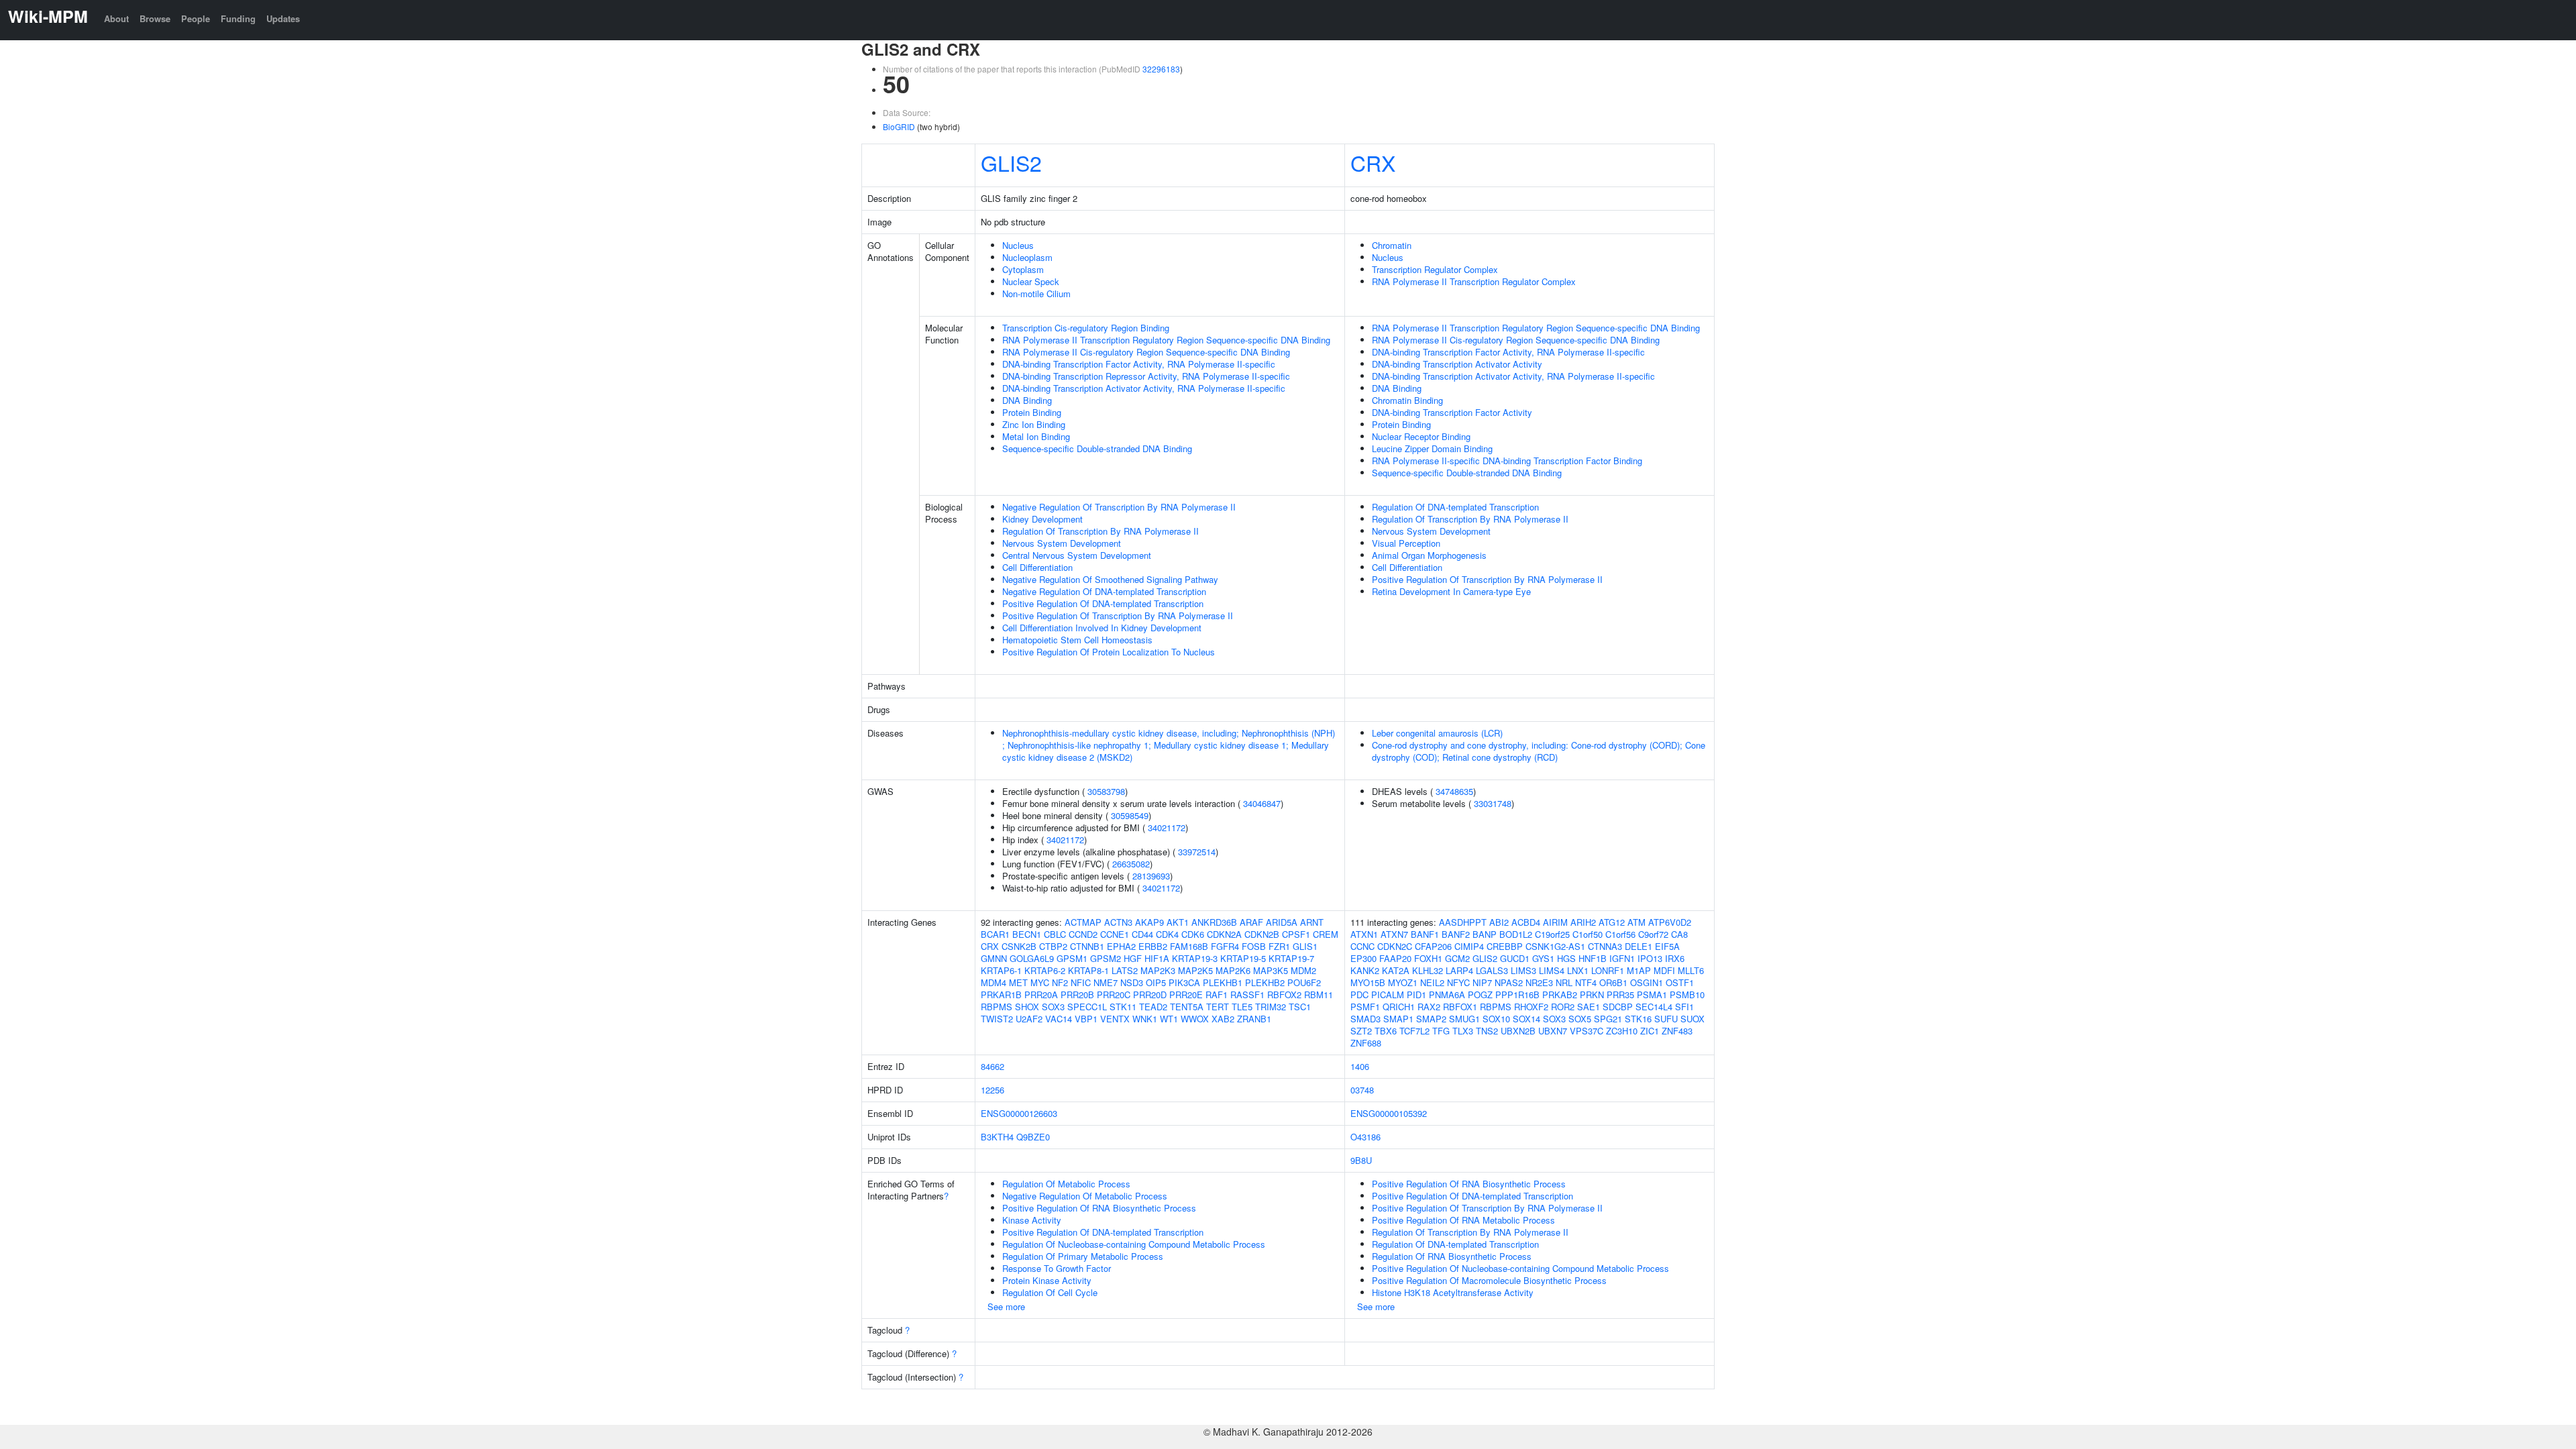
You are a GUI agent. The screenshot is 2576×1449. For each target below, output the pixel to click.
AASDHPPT (1463, 922)
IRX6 (1675, 958)
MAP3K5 (1271, 970)
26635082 (1131, 864)
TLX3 (1463, 1031)
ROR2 (1563, 1007)
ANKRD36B (1214, 922)
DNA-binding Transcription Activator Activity (1457, 364)
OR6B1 (1613, 982)
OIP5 (1156, 982)
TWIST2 (997, 1019)
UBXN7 (1553, 1031)
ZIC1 (1650, 1031)
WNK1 (1145, 1019)
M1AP (1639, 970)
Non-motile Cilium (1036, 293)
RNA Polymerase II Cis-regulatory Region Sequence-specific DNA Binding (1146, 352)
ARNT (1312, 922)
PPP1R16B (1517, 995)
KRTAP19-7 (1291, 958)
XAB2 (1223, 1019)
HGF (1133, 958)
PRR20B (1077, 995)
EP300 (1363, 958)
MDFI (1664, 970)
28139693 (1151, 876)
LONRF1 (1608, 970)
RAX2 (1429, 1007)
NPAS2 (1509, 982)
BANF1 (1425, 934)
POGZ (1480, 995)
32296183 (1161, 69)
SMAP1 (1398, 1019)
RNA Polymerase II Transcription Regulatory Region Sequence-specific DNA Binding (1166, 340)
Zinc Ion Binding (1034, 424)
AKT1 (1178, 922)
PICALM (1388, 995)
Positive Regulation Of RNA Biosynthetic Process (1099, 1208)
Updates (283, 18)
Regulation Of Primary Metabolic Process (1083, 1256)
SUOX (1693, 1019)
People (196, 18)
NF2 (1060, 982)
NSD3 (1132, 982)
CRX (1373, 162)
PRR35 (1620, 995)
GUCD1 (1515, 958)
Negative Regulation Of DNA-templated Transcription (1104, 591)
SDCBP (1618, 1007)
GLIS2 (1011, 162)
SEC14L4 (1654, 1007)
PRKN (1592, 995)
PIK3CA (1184, 982)
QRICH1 (1399, 1007)
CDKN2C (1395, 946)
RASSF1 (1247, 995)
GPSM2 (1106, 958)
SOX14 (1526, 1019)
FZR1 (1279, 946)
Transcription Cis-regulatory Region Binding (1086, 328)
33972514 (1197, 852)
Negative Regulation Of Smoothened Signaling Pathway (1110, 579)
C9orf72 (1653, 934)
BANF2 (1456, 934)
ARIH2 (1583, 922)
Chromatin (1392, 245)
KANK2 (1365, 970)
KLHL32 (1428, 970)
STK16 (1638, 1019)
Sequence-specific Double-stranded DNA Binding (1097, 448)
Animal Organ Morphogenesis (1429, 555)
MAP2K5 (1195, 970)
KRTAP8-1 (1088, 970)
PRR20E (1186, 995)
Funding (238, 18)
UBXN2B (1518, 1031)
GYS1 (1543, 958)
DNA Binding (1027, 400)
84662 (992, 1066)
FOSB (1254, 946)
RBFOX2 (1284, 995)
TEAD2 (1153, 1007)
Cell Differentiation (1037, 567)
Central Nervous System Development (1077, 555)
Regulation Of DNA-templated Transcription (1455, 507)
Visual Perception (1406, 543)
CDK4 (1167, 934)
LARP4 (1459, 970)
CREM (1326, 934)
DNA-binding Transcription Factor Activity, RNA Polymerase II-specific (1139, 364)
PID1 (1416, 995)
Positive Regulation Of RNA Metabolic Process (1463, 1220)
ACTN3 (1118, 922)
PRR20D (1150, 995)
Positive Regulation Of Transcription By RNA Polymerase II (1118, 615)
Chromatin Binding (1407, 400)
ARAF (1251, 922)
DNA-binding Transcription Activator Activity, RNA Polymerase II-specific (1144, 388)
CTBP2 (1053, 946)
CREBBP (1505, 946)
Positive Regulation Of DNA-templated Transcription (1103, 603)
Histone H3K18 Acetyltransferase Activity (1453, 1292)
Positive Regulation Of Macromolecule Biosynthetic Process (1489, 1280)
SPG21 (1608, 1019)
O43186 (1365, 1137)
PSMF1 (1365, 1007)
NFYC (1458, 982)
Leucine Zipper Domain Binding (1432, 448)
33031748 (1493, 803)
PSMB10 (1687, 995)
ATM (1636, 922)
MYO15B (1368, 982)
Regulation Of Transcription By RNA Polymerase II (1101, 531)
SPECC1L (1087, 1007)
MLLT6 (1691, 970)
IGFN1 (1622, 958)
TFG (1441, 1031)
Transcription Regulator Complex (1435, 269)
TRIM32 (1271, 1007)
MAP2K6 (1233, 970)
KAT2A (1396, 970)
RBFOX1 (1460, 1007)
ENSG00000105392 (1389, 1113)
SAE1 (1589, 1007)
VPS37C (1587, 1031)
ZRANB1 (1254, 1019)
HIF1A (1157, 958)
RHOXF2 (1531, 1007)
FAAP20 (1395, 958)
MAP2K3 (1158, 970)
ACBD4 (1526, 922)
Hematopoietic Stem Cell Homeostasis (1077, 640)
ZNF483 (1677, 1031)
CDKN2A (1224, 934)
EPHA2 (1121, 946)
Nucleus (1018, 245)
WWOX (1195, 1019)
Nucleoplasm (1027, 257)
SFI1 (1684, 1007)
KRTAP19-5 (1243, 958)
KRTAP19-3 (1195, 958)
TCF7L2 (1414, 1031)
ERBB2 (1153, 946)
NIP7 (1482, 982)
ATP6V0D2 (1670, 922)
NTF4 (1586, 982)
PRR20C (1114, 995)
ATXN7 (1394, 934)
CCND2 (1083, 934)
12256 (992, 1090)
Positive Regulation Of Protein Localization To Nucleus (1109, 652)
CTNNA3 (1605, 946)
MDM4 (994, 982)
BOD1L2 (1516, 934)
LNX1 (1578, 970)
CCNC (1362, 946)
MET (1018, 982)
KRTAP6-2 (1045, 970)
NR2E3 (1539, 982)
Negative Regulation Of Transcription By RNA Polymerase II (1119, 507)
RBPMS (997, 1007)
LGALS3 (1492, 970)
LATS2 (1125, 970)
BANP (1485, 934)
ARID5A (1282, 922)
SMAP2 (1431, 1019)
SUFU (1666, 1019)
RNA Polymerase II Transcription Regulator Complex (1474, 281)
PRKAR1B (1001, 995)
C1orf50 (1588, 934)
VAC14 (1059, 1019)
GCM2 (1457, 958)
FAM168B (1189, 946)
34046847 (1262, 803)
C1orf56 (1620, 934)
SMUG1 (1464, 1019)
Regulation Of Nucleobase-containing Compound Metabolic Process (1134, 1244)
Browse (155, 18)
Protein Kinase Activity (1047, 1280)
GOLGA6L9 (1032, 958)
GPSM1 (1072, 958)
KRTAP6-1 (1001, 970)
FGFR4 (1225, 946)
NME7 (1106, 982)
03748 (1362, 1090)
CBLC (1055, 934)
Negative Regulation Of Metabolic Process (1085, 1196)
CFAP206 (1433, 946)
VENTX (1115, 1019)
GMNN (994, 958)
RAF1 (1217, 995)
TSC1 (1300, 1007)
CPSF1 (1296, 934)
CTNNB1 (1087, 946)
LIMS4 (1552, 970)
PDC (1359, 995)
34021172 (1167, 827)
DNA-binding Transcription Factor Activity (1452, 412)
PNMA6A (1447, 995)
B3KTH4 (997, 1137)
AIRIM (1555, 922)
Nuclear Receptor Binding (1421, 436)
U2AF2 (1029, 1019)
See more (1006, 1306)
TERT (1218, 1007)
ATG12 (1612, 922)
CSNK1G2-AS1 (1555, 946)
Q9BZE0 (1033, 1137)
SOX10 (1496, 1019)
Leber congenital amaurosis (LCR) (1437, 733)
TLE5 (1242, 1007)
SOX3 (1053, 1007)
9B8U (1361, 1160)
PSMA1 (1652, 995)
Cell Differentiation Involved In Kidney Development (1102, 628)
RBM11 (1319, 995)
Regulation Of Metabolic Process (1066, 1184)
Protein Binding (1032, 412)
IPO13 (1650, 958)
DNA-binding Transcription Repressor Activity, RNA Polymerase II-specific (1146, 376)
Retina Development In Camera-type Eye (1451, 591)
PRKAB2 (1560, 995)
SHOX (1027, 1007)
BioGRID (899, 126)
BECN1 (1027, 934)
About (116, 18)
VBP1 (1086, 1019)
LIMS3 (1523, 970)
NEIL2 (1432, 982)
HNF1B (1593, 958)
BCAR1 (995, 934)
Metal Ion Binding (1036, 436)
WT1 (1169, 1019)
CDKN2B (1262, 934)
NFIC (1081, 982)
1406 (1360, 1066)
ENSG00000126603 (1019, 1113)
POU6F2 (1304, 982)
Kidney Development (1042, 519)
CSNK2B (1019, 946)
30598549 (1130, 815)
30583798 (1106, 791)
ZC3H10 (1622, 1031)
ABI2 (1499, 922)
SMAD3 (1365, 1019)
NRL (1564, 982)
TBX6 (1386, 1031)
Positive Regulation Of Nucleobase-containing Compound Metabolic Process (1520, 1268)
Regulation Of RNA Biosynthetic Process (1452, 1256)
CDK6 (1193, 934)
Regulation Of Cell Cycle (1050, 1292)
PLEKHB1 (1223, 982)
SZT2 (1361, 1031)
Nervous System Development (1062, 543)
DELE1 (1639, 946)
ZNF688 (1366, 1043)
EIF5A (1667, 946)
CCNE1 (1115, 934)
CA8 (1679, 934)
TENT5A (1187, 1007)
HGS (1566, 958)
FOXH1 (1428, 958)
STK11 (1123, 1007)
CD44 (1142, 934)
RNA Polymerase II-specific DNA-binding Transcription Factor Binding (1507, 461)
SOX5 (1580, 1019)
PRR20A (1041, 995)
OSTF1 (1680, 982)
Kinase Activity (1032, 1220)
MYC (1040, 982)
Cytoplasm (1023, 269)
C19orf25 (1552, 934)
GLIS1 (1305, 946)
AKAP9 (1149, 922)
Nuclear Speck (1031, 281)
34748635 (1454, 791)
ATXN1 (1364, 934)
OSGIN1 (1647, 982)
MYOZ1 (1403, 982)
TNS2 (1487, 1031)
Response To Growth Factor (1057, 1268)
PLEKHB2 (1265, 982)
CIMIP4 (1469, 946)
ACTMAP (1083, 922)
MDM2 (1303, 970)
